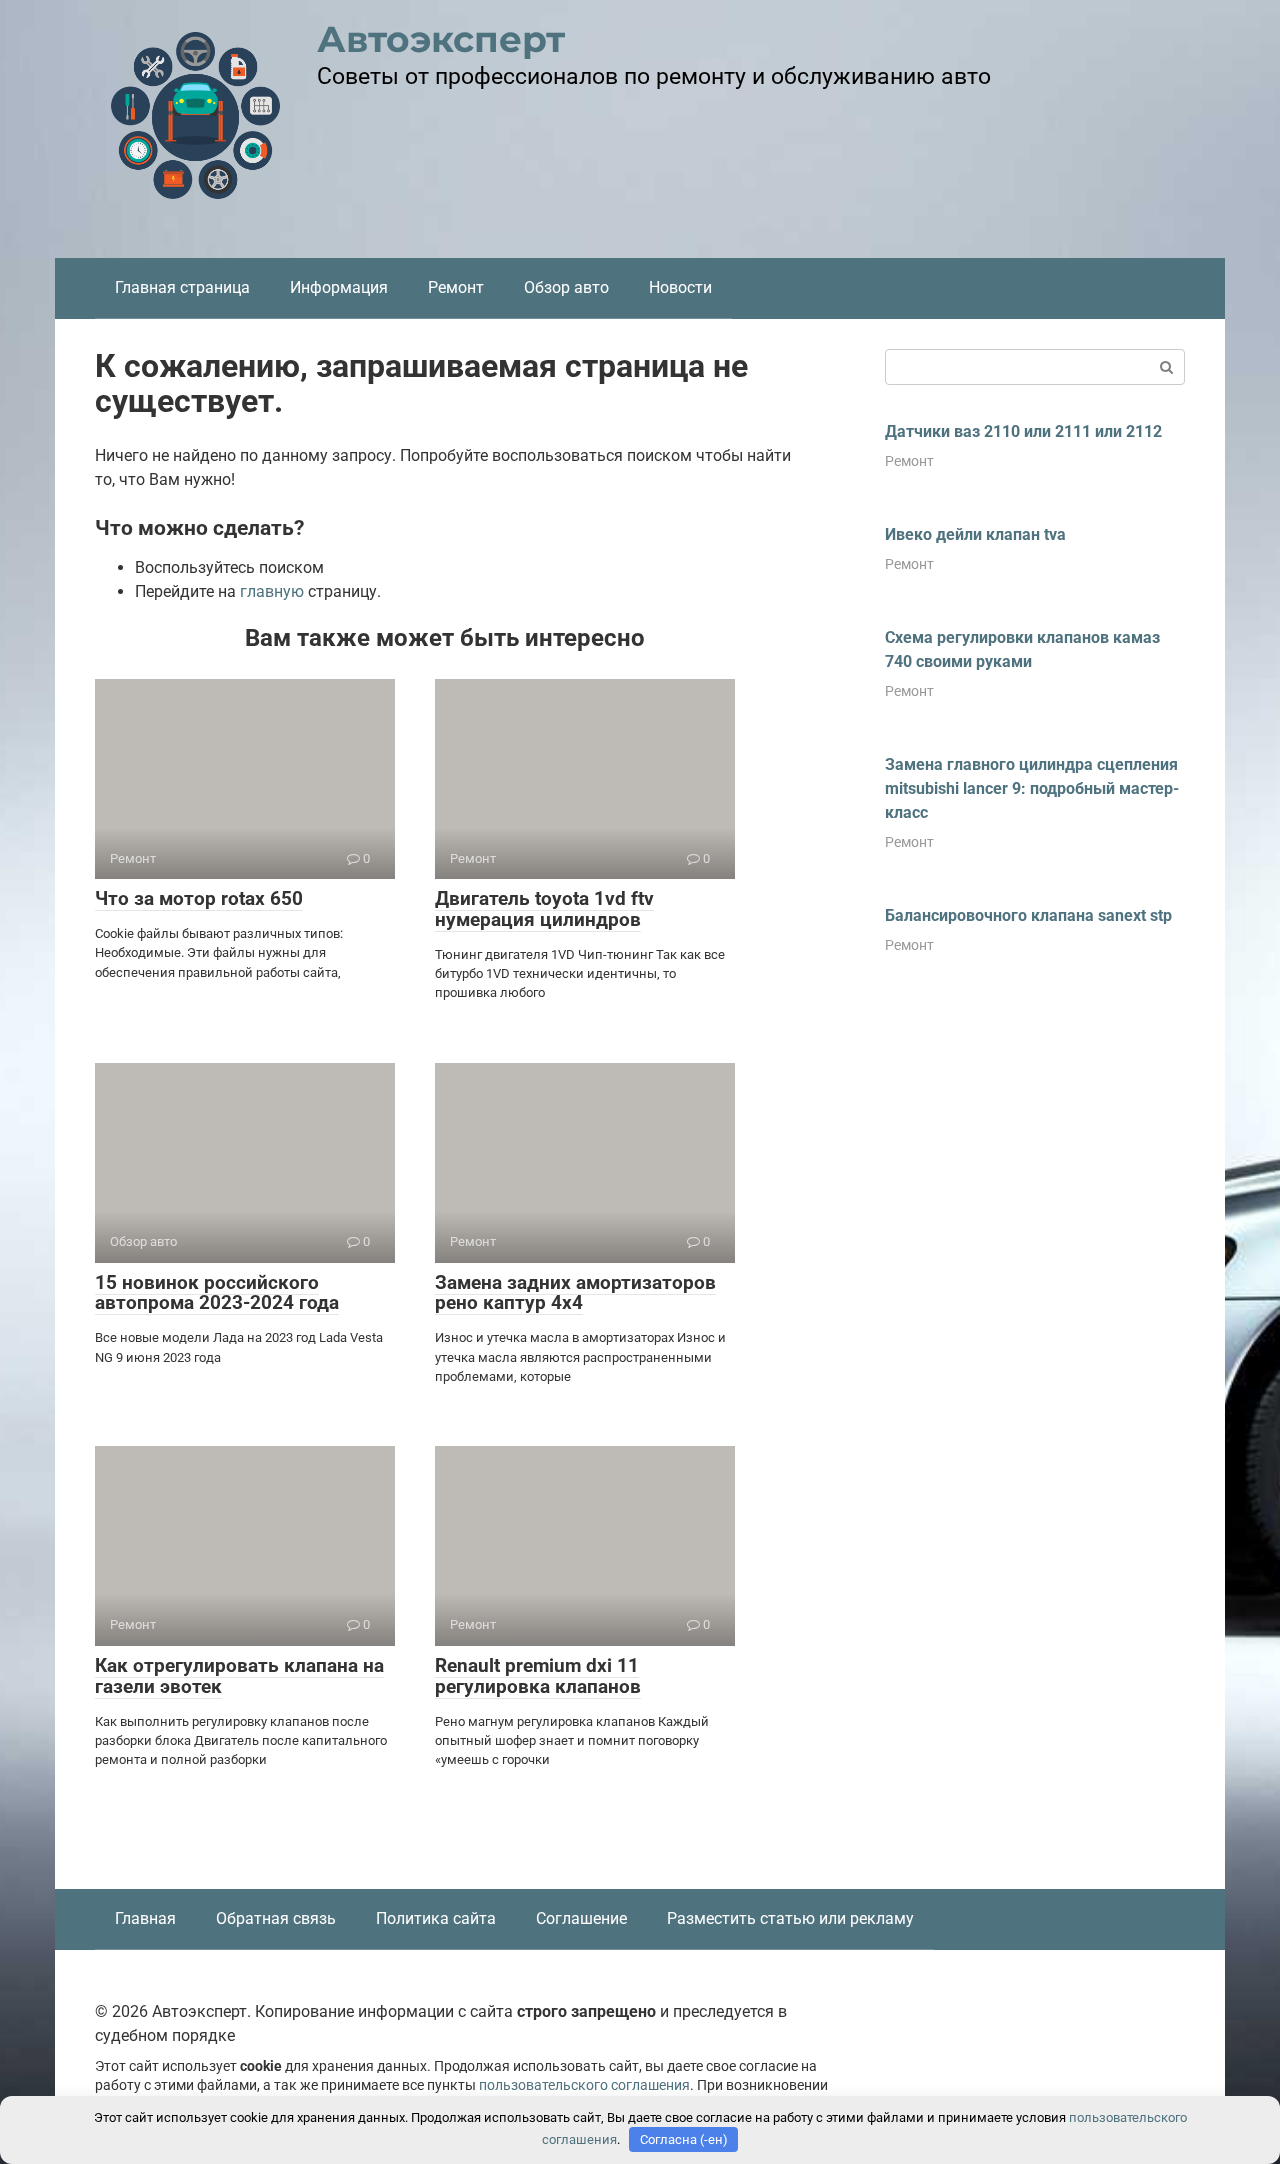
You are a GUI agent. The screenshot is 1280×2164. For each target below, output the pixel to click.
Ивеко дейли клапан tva (975, 534)
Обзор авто (566, 287)
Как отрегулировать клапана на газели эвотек (239, 1676)
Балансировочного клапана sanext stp (1028, 915)
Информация (339, 287)
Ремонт (456, 287)
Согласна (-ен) (684, 2139)
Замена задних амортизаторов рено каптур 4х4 (575, 1293)
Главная (145, 1918)
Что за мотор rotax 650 (199, 898)
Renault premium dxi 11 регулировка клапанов (538, 1676)
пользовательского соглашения (584, 2085)
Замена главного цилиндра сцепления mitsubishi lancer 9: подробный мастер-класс (1032, 788)
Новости (680, 287)
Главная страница (182, 287)
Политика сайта (436, 1918)
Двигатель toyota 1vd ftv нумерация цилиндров (544, 909)
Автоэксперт (441, 39)
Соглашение (581, 1918)
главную (272, 591)
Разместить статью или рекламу (790, 1918)
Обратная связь (276, 1918)
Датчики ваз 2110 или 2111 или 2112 (1023, 431)
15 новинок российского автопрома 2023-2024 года (217, 1293)
